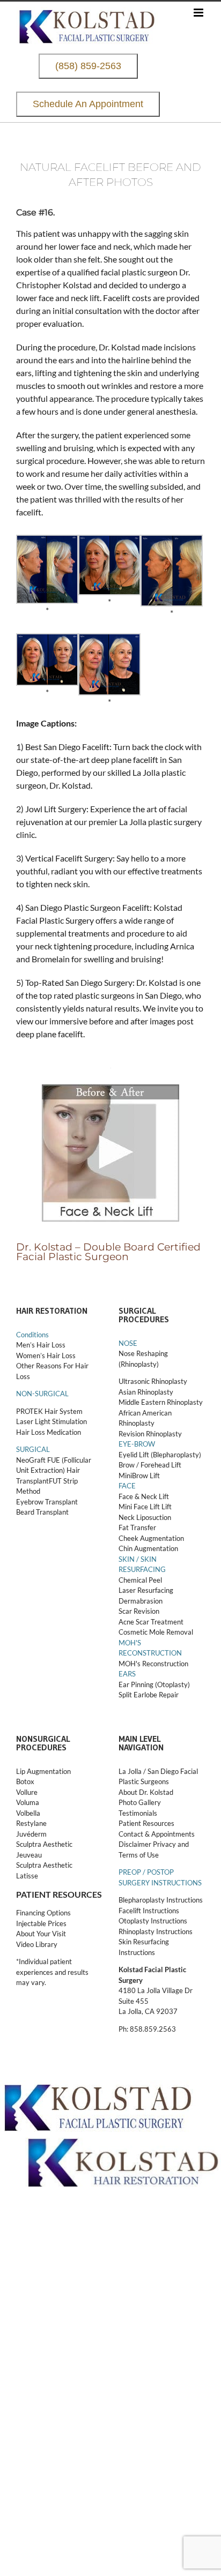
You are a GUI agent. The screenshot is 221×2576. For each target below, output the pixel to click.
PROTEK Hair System (49, 1411)
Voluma (28, 1802)
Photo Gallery (140, 1802)
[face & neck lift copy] (110, 1091)
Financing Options (43, 1913)
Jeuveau (29, 1855)
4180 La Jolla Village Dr (156, 1990)
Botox (25, 1781)
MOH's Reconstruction (153, 1664)
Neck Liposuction (145, 1517)
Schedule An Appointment (88, 104)
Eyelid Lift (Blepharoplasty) (160, 1455)
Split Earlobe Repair (149, 1695)
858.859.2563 (153, 2029)
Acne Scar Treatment (151, 1622)
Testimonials (138, 1813)
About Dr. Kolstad (146, 1792)
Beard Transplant (42, 1512)
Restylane (32, 1823)
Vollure (27, 1792)
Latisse (27, 1876)
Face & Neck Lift (144, 1496)
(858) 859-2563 (88, 66)
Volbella (28, 1813)
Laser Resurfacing (146, 1590)
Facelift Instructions (149, 1911)
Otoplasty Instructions (153, 1921)
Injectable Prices (41, 1923)
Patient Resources (146, 1823)
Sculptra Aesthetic (44, 1844)
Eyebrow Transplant (47, 1502)
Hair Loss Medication (49, 1432)
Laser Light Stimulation (51, 1421)
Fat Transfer (137, 1527)
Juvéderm (32, 1834)
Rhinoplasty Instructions (156, 1931)
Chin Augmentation (148, 1548)
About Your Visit (41, 1934)
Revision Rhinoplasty (150, 1434)
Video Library (37, 1944)
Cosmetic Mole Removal (156, 1632)
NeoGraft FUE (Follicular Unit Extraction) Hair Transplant (54, 1470)
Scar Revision (139, 1611)
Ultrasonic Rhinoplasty (153, 1381)
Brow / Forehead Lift (150, 1465)
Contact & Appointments (157, 1834)
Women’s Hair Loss (46, 1356)
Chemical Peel (140, 1580)
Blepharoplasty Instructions (161, 1900)
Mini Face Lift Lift (145, 1507)
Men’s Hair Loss (41, 1345)
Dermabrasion (141, 1601)
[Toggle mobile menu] (199, 13)
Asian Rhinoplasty (146, 1392)
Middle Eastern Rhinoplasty (161, 1402)
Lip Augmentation (43, 1771)
